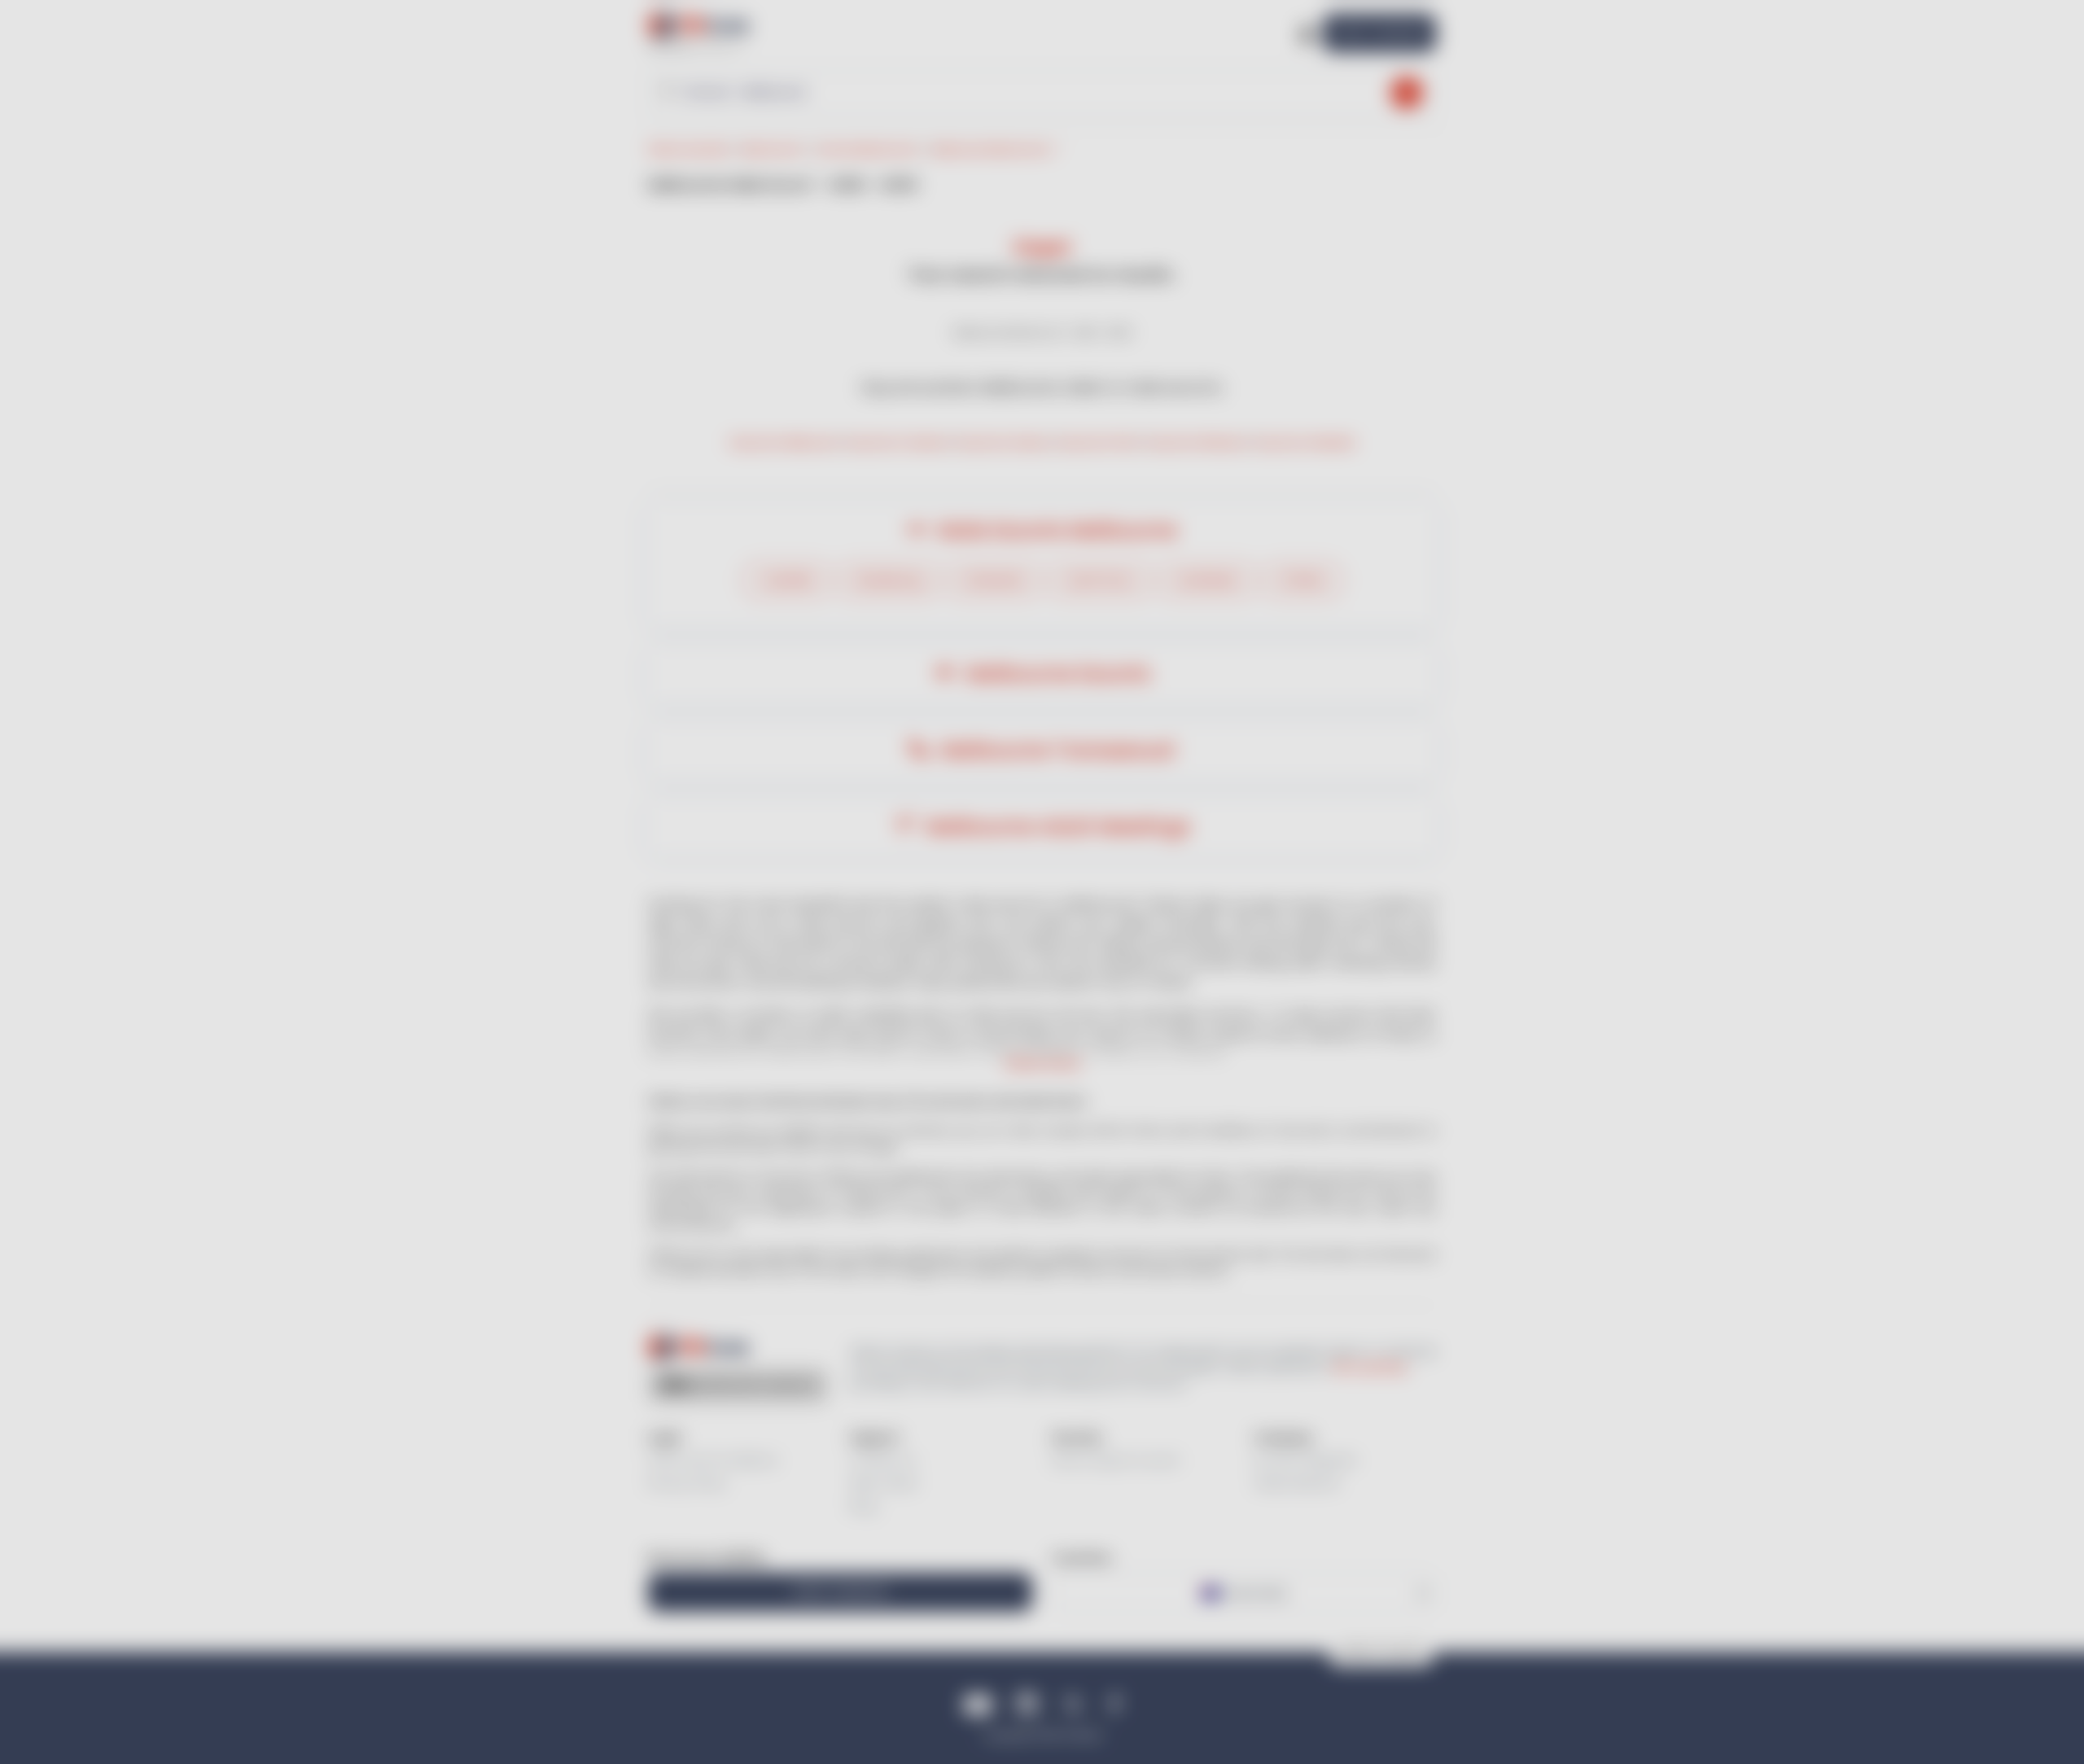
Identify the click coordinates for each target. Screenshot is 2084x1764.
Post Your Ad (1379, 32)
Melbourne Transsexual (1055, 750)
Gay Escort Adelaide (1305, 442)
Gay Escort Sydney (1004, 442)
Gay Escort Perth (1099, 442)
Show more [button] (1042, 1064)
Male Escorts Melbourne (1055, 530)
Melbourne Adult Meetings (1055, 827)
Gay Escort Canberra (899, 442)
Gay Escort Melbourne (785, 442)
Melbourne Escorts (1055, 674)
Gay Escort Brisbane (1198, 442)
